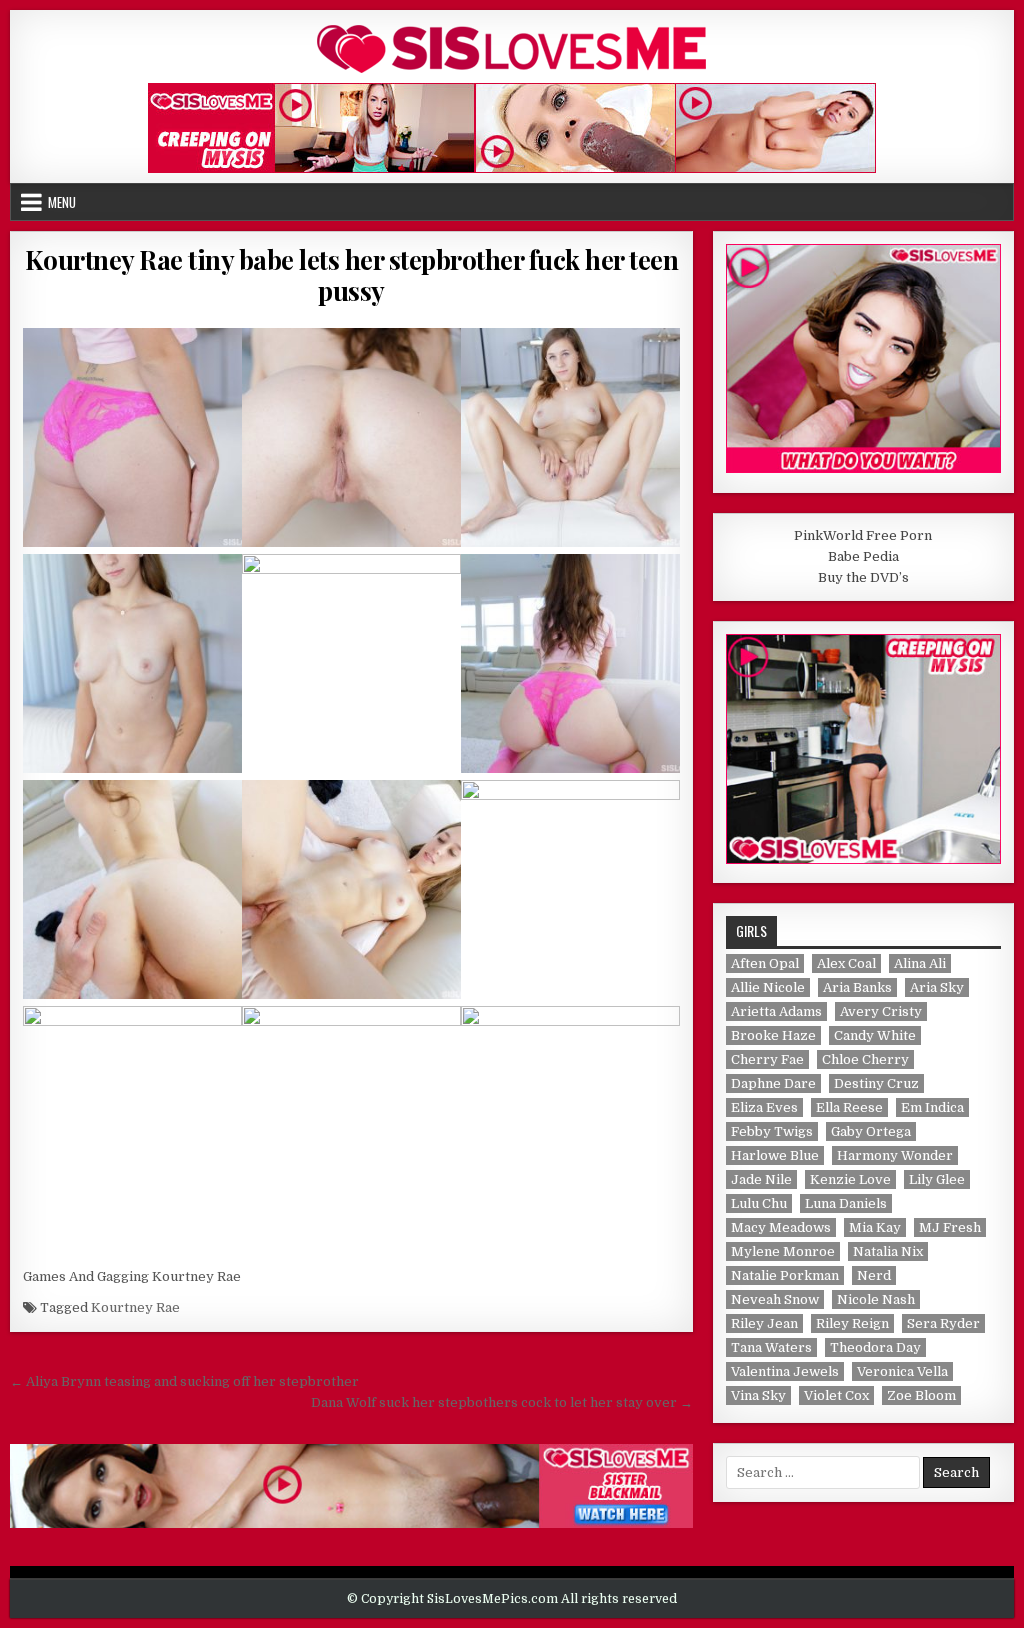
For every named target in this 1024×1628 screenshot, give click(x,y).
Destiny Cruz (876, 1083)
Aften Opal (765, 963)
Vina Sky (758, 1395)
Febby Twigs (772, 1131)
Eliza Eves (764, 1107)
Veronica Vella (902, 1371)
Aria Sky (937, 987)
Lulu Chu (759, 1203)
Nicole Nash (876, 1299)
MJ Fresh (950, 1227)
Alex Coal (846, 963)
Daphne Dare (773, 1083)
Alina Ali (920, 963)
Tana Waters (771, 1347)
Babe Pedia (863, 556)
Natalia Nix (888, 1251)
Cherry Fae (767, 1059)
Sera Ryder (943, 1323)
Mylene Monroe (783, 1251)
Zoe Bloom (921, 1395)
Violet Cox (836, 1395)
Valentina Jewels (785, 1371)
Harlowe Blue (775, 1155)
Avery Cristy (881, 1011)
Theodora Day (875, 1347)
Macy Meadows (781, 1227)
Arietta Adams (776, 1011)
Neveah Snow (775, 1299)
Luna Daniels (846, 1203)
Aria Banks (857, 987)
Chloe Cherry (865, 1059)
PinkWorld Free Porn (863, 535)
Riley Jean (764, 1323)
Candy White (875, 1035)
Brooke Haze (773, 1035)
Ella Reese (849, 1107)
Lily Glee (937, 1179)
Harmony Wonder (895, 1155)
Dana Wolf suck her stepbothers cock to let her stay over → (502, 1402)
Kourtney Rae (135, 1307)
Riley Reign (852, 1323)
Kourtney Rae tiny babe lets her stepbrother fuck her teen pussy (352, 275)
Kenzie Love (850, 1179)
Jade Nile (761, 1179)
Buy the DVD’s (863, 577)
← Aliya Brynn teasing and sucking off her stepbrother (184, 1381)
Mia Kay (875, 1227)
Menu (62, 202)
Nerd (874, 1275)
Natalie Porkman (785, 1275)
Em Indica (932, 1107)
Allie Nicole (768, 987)
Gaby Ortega (871, 1131)
